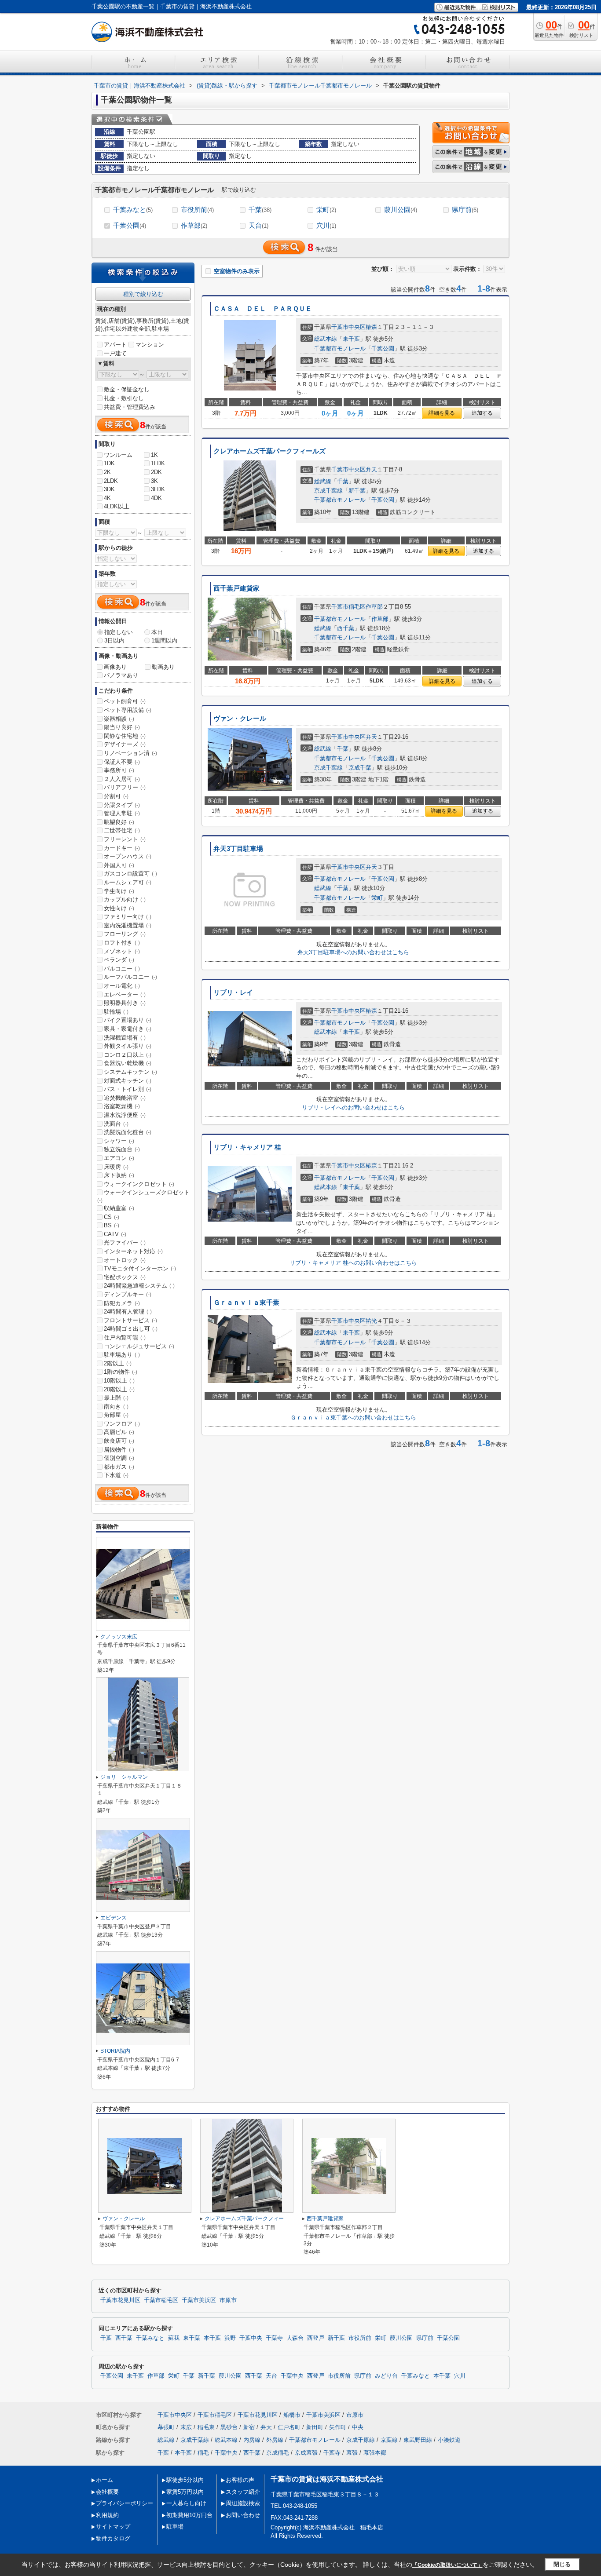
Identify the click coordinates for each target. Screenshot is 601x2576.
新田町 (315, 2427)
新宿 (249, 2427)
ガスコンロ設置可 (130, 874)
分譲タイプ (122, 805)
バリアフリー (125, 787)
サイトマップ (113, 2527)
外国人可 (119, 865)
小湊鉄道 (449, 2440)
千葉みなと (133, 210)
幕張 (352, 2453)
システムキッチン (130, 1072)
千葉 (260, 210)
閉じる (562, 2564)
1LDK (158, 463)
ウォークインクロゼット (139, 1184)
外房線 (275, 2440)
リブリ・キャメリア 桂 (247, 1147)
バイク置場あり (128, 1020)
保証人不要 (122, 762)
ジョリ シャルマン (124, 1777)
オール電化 (122, 986)
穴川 (326, 225)
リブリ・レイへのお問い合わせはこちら (353, 1107)
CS (112, 1217)
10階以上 (119, 1381)
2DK (156, 472)
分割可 (116, 796)
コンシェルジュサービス (139, 1346)
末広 (186, 2427)
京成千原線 (361, 2440)
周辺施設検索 (243, 2503)
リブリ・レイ (233, 992)
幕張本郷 (375, 2453)
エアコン (119, 1158)
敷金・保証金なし (127, 389)
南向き (116, 1407)
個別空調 (119, 1458)
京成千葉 (360, 768)
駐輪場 (116, 1012)
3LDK (158, 489)
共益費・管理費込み (130, 407)
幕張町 (166, 2427)
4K (107, 498)
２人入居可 (122, 779)
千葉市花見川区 (120, 2300)
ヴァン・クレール (240, 719)
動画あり (163, 667)
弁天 (371, 469)
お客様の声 (240, 2480)
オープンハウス (128, 856)
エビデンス (114, 1918)
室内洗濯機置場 (128, 925)
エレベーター (125, 994)
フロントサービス (130, 1320)
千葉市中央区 (348, 327)
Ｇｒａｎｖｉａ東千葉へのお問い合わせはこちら (353, 1418)
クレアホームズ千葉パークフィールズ (269, 451)
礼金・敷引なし (124, 398)
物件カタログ (113, 2538)
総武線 (323, 481)
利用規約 (107, 2515)
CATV (115, 1234)
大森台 (295, 2338)
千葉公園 (130, 225)
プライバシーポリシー (125, 2503)
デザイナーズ (125, 744)
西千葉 (346, 628)
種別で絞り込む (143, 294)
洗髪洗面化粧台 (128, 1132)
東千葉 (351, 339)
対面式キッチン (128, 1081)
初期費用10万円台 (189, 2515)
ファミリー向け (128, 917)
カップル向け (125, 899)
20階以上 (119, 1389)
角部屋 (116, 1415)
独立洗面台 (122, 1149)
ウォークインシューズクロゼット (143, 1196)
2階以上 (118, 1363)
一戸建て (115, 353)
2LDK (111, 481)
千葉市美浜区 (199, 2300)
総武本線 (326, 339)
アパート (115, 345)
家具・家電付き (128, 1029)
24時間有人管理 (128, 1312)
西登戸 (316, 2338)
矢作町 (338, 2427)
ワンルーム (118, 455)
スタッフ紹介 (243, 2492)
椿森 (371, 327)
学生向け (119, 891)
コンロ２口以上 (128, 1055)
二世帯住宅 (122, 830)
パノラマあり (121, 675)
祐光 (371, 1321)
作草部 (194, 225)
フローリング (125, 934)
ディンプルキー (128, 1294)
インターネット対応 (133, 1251)
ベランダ (119, 960)
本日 (157, 632)
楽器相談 (119, 719)
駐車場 (175, 2527)
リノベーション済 (130, 753)
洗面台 (116, 1124)
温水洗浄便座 (125, 1115)
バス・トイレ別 (128, 1089)
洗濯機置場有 (125, 1038)
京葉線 (389, 2440)
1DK (109, 463)
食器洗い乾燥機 (128, 1063)
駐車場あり (122, 1355)
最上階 (116, 1398)
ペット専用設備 (128, 710)
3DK (109, 489)
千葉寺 (274, 2338)
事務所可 (119, 770)
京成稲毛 (278, 2453)
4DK (156, 498)
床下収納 (119, 1175)
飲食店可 (119, 1441)
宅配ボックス (125, 1277)
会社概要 (107, 2492)
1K (154, 455)
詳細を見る (442, 413)
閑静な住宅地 (125, 736)
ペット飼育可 (125, 701)
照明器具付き (125, 1003)
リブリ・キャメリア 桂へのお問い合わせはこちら (353, 1263)
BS (112, 1225)
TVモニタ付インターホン (140, 1268)
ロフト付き (122, 943)
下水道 (116, 1475)
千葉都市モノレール (340, 348)
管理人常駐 (122, 813)
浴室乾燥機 (122, 1106)
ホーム (104, 2480)
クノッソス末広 (119, 1637)
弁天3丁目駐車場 (238, 849)
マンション (150, 345)
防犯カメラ (122, 1303)
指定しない (119, 632)
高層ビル (119, 1432)
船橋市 (292, 2415)
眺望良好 (119, 822)
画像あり (115, 667)
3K (154, 481)
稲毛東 (206, 2427)
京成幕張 (306, 2453)
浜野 (230, 2338)
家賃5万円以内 (185, 2492)
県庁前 (465, 210)
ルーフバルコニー (130, 977)
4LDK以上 (117, 506)
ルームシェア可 (128, 882)
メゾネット (122, 951)
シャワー (119, 1141)
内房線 (252, 2440)
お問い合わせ (243, 2515)
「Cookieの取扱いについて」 (447, 2565)
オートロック (125, 1260)
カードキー (122, 848)
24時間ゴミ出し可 (131, 1329)
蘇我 (174, 2338)
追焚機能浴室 (125, 1098)
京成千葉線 (328, 491)
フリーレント (125, 839)
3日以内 (114, 640)
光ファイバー (125, 1242)
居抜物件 (119, 1450)
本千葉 (212, 2338)
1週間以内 (164, 640)
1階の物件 (121, 1372)
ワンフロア (122, 1424)
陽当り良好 (122, 727)
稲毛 (203, 2453)
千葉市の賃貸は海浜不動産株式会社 (327, 2479)
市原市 (228, 2300)
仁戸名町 (289, 2427)
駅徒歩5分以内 (185, 2480)
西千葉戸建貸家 (236, 588)
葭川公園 (401, 210)
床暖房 (116, 1167)
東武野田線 (418, 2440)
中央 (358, 2427)
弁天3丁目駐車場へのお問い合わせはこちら (353, 952)
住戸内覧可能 (125, 1337)
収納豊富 (119, 1208)
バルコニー (122, 969)
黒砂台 (229, 2427)
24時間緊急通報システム (139, 1286)
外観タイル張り (128, 1046)
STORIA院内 (115, 2051)
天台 (258, 225)
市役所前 (197, 210)
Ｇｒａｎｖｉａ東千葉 (246, 1303)
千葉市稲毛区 (348, 607)
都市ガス (119, 1467)
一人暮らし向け (186, 2503)
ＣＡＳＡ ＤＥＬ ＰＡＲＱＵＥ (263, 309)
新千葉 (357, 491)
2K (107, 472)
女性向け (119, 908)
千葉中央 (251, 2338)
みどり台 (386, 2376)
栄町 (326, 210)
